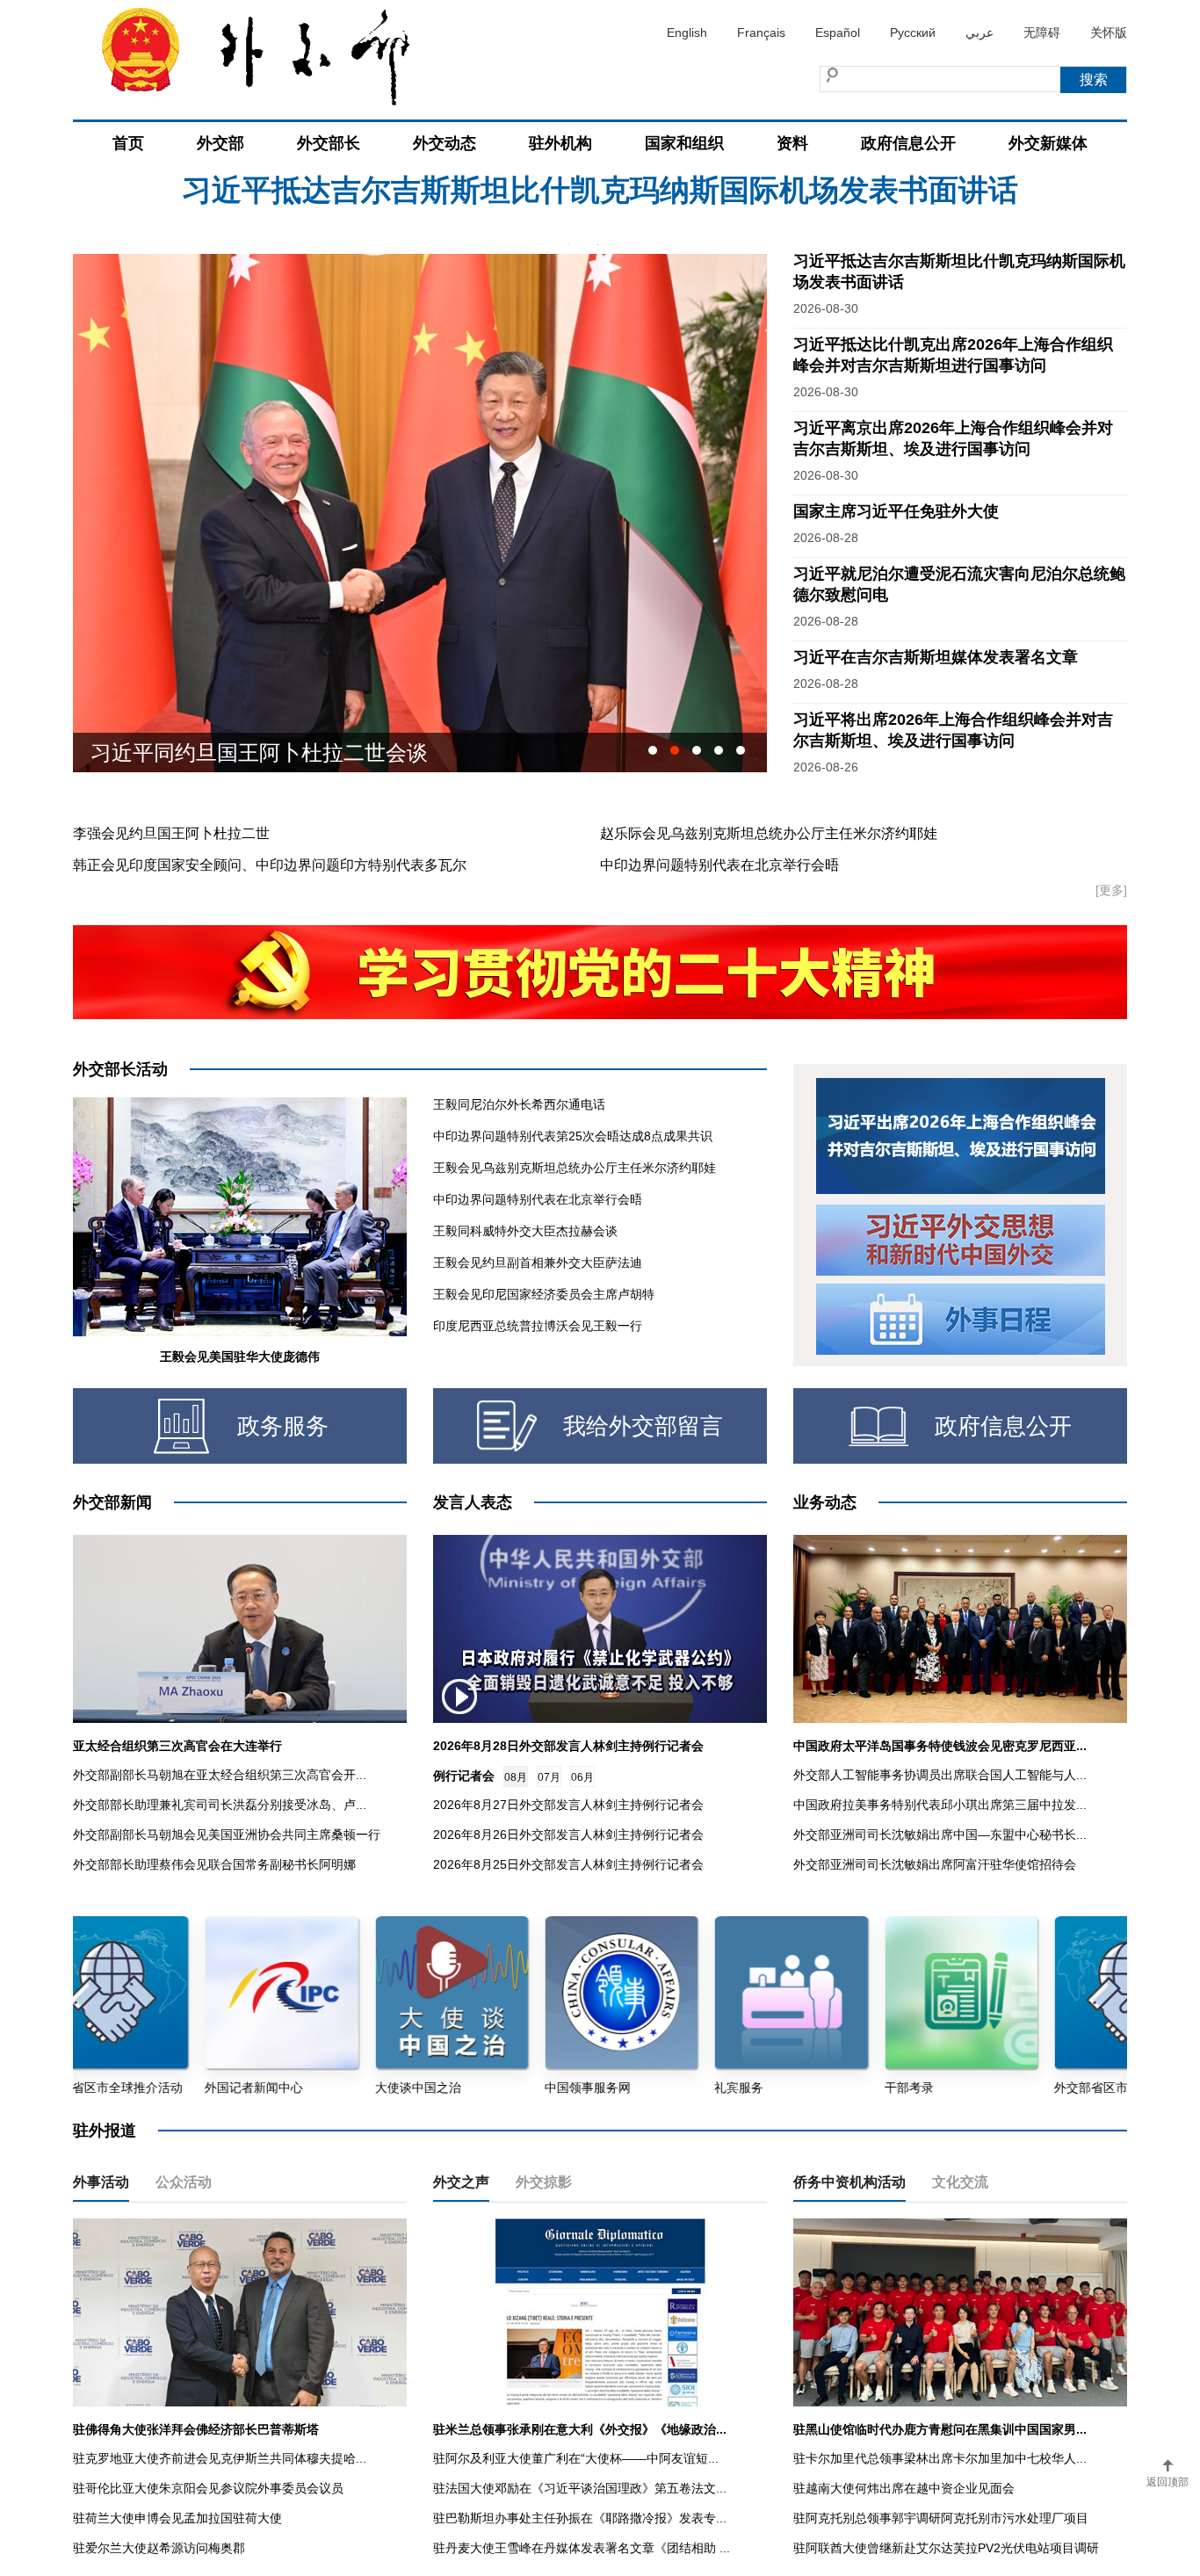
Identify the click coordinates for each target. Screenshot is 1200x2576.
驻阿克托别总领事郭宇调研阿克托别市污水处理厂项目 (941, 2518)
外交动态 (445, 143)
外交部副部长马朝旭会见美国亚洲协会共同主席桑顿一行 (227, 1834)
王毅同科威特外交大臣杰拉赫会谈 (525, 1231)
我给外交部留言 (643, 1426)
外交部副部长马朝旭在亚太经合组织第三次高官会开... (220, 1775)
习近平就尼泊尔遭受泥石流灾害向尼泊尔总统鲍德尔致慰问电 (600, 210)
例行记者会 (464, 1776)
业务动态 (825, 1502)
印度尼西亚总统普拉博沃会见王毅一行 (538, 1326)
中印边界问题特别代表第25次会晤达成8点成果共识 (573, 1136)
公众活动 (184, 2182)
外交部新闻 (112, 1502)
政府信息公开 (908, 143)
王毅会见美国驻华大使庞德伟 (240, 1357)
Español (838, 33)
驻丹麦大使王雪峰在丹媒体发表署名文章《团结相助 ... (582, 2548)
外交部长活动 (120, 1069)
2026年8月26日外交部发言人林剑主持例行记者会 (568, 1834)
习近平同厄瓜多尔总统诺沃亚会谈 (249, 753)
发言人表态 (473, 1502)
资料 (792, 143)
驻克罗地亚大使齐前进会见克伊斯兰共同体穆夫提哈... (220, 2458)
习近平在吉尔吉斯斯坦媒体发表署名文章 (936, 657)
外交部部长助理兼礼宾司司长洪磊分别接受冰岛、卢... (220, 1805)
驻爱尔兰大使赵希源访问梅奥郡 (159, 2548)
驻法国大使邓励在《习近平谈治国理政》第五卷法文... (580, 2488)
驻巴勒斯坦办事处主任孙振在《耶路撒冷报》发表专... (580, 2518)
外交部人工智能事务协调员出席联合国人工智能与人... (940, 1775)
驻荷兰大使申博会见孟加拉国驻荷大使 (177, 2518)
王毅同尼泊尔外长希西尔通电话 (519, 1104)
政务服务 (283, 1426)
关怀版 (1109, 33)
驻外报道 (105, 2131)
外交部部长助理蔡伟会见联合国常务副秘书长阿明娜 (214, 1864)
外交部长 (329, 143)
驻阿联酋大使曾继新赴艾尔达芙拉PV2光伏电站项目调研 (946, 2548)
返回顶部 (1167, 2482)
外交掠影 (544, 2182)
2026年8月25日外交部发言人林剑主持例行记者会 (568, 1864)
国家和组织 (684, 143)
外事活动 (101, 2182)
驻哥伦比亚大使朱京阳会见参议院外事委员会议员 (208, 2488)
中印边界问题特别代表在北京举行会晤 (719, 865)
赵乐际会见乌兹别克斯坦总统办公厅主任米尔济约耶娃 (769, 833)
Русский (913, 33)
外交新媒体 (1048, 143)
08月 (516, 1777)
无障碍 (1042, 33)
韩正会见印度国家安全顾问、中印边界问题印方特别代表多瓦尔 (270, 865)
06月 (582, 1777)
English (687, 33)
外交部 (220, 143)
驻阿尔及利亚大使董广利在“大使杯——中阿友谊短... (576, 2458)
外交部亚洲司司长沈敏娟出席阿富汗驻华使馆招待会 (935, 1864)
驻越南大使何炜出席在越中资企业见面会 (904, 2488)
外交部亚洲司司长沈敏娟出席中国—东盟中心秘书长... (940, 1834)
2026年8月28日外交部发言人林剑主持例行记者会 (568, 1746)
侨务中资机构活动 (849, 2182)
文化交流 (960, 2182)
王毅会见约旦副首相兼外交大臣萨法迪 (538, 1263)
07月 (549, 1777)
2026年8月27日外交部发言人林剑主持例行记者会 (568, 1805)
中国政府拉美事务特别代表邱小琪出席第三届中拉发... (940, 1805)
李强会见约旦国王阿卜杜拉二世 (171, 833)
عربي (980, 33)
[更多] (1111, 890)
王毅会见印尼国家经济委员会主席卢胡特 (544, 1294)
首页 (128, 143)
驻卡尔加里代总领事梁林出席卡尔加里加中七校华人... (940, 2458)
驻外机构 (560, 143)
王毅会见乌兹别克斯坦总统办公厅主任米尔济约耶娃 (575, 1168)
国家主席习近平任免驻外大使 (896, 511)
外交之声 (461, 2182)
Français (761, 33)
